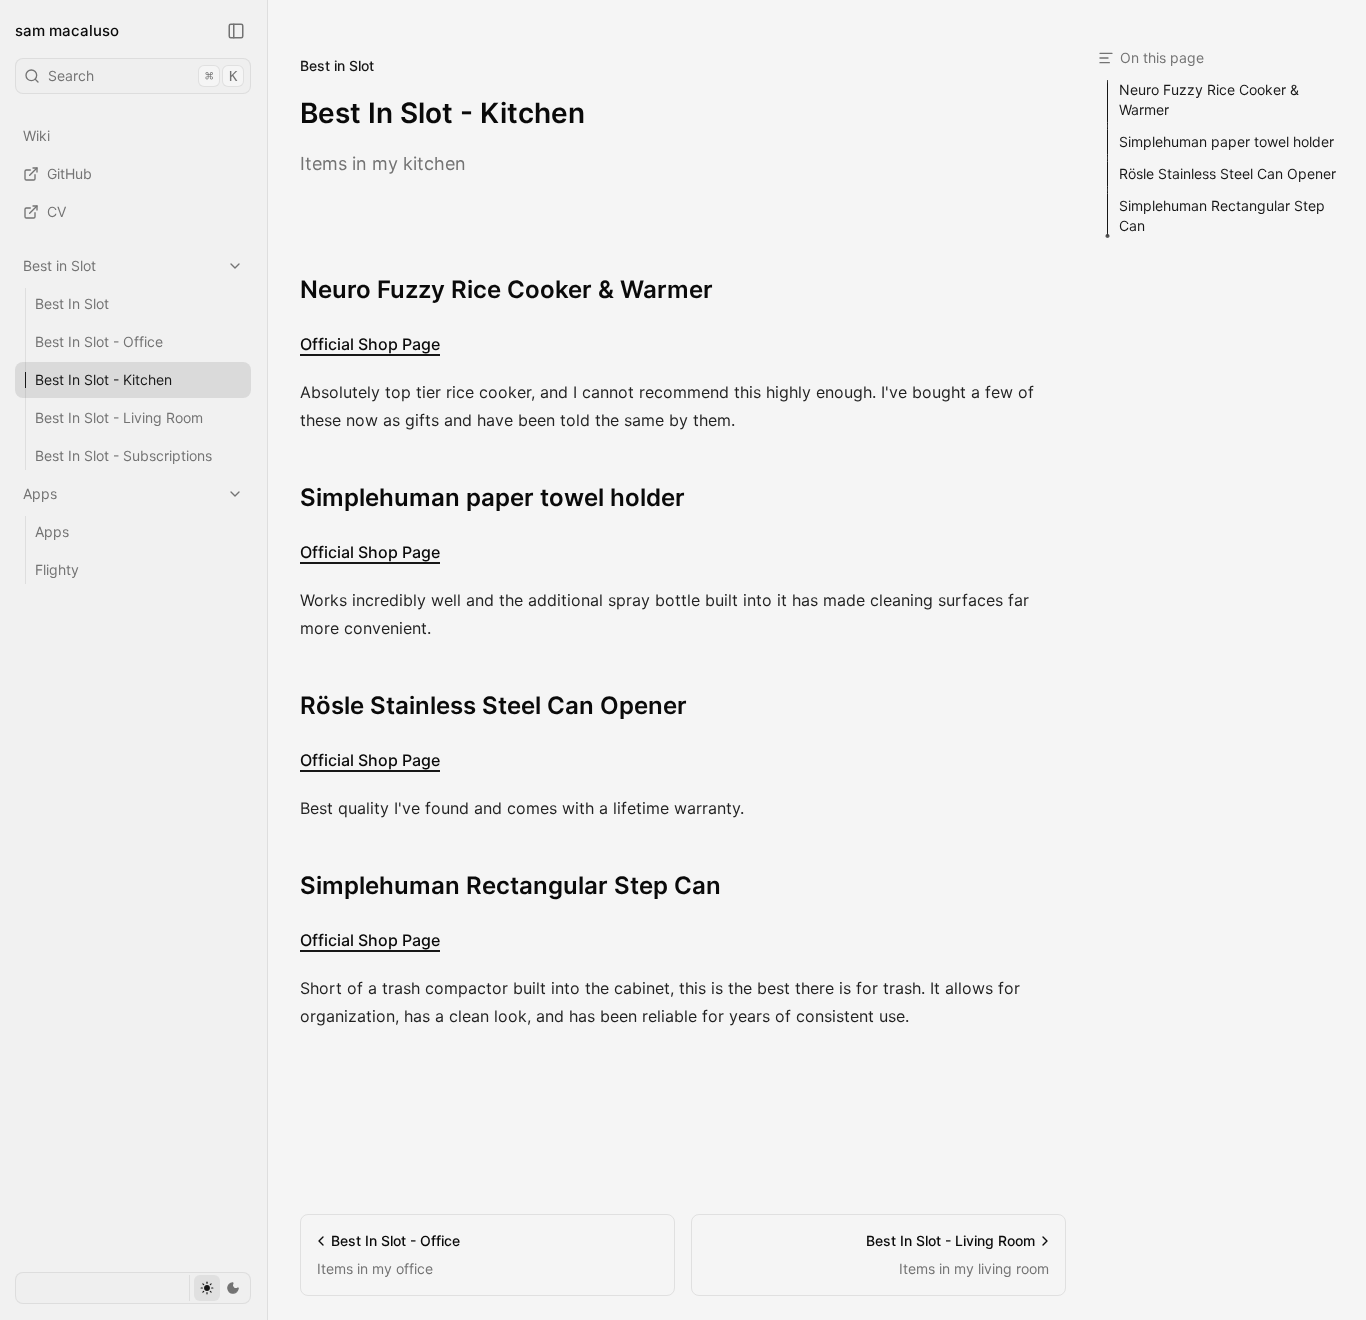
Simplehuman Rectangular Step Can (510, 885)
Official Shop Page (370, 344)
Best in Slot (59, 265)
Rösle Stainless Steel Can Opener (493, 705)
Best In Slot (72, 303)
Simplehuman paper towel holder (492, 497)
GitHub (69, 173)
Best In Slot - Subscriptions (123, 455)
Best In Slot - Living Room (119, 417)
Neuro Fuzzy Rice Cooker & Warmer (506, 289)
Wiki (36, 135)
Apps (40, 493)
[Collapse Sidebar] (236, 31)
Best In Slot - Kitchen (103, 379)
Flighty (57, 569)
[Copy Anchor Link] (729, 290)
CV (56, 211)
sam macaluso (67, 30)
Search (142, 75)
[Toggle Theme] (219, 1288)
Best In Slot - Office (99, 341)
